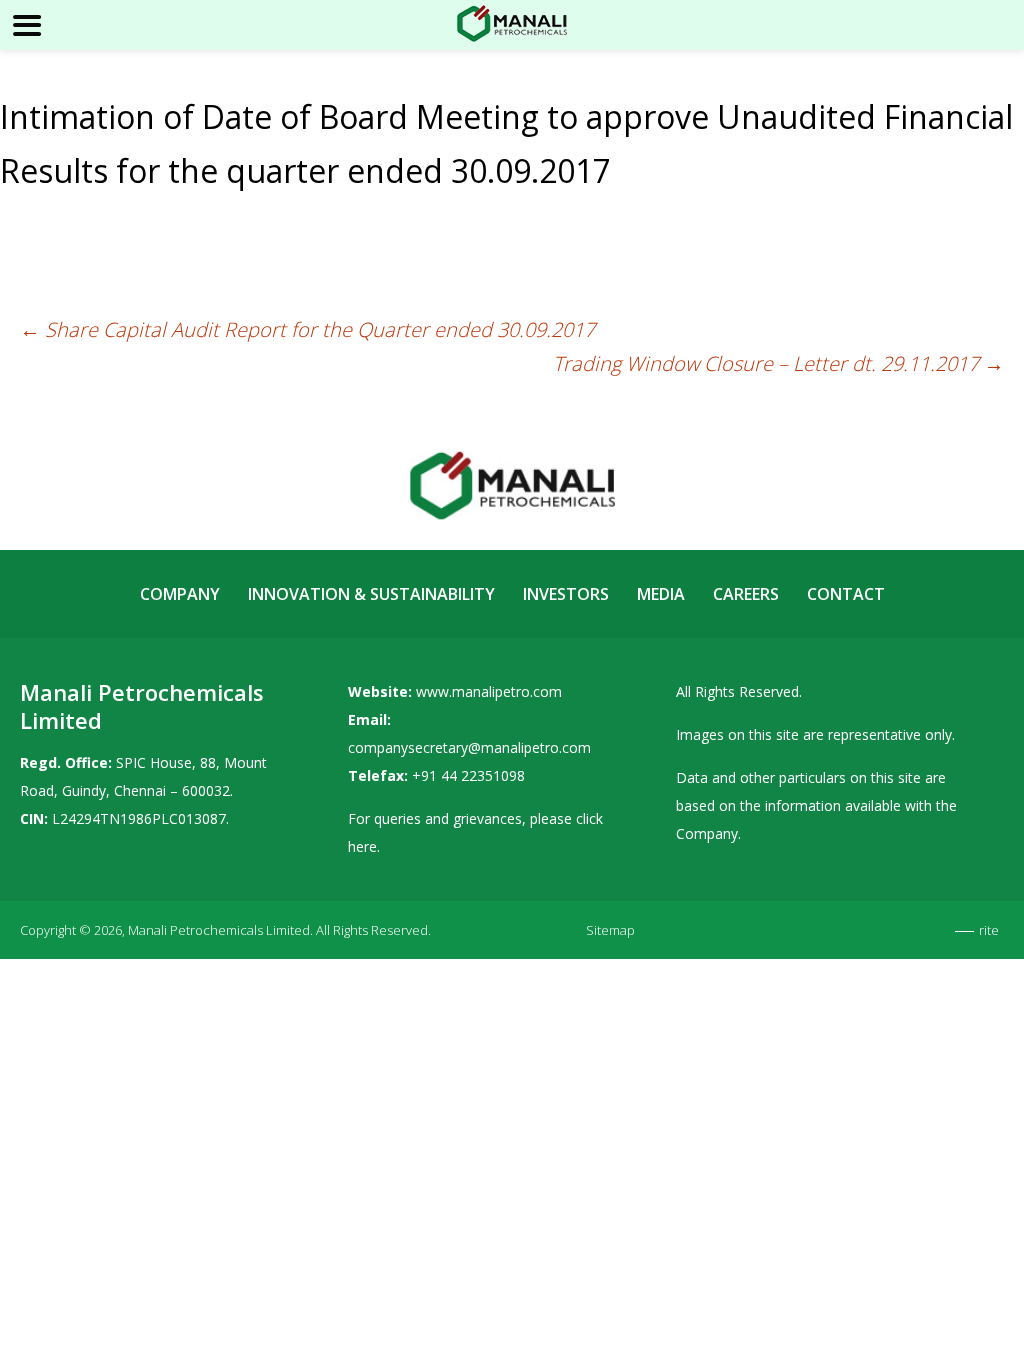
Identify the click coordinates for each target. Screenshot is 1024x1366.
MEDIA (661, 594)
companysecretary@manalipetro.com (469, 747)
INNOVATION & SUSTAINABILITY (371, 594)
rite (989, 930)
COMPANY (180, 594)
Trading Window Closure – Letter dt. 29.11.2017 (778, 363)
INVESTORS (566, 594)
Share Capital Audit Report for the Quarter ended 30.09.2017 (307, 329)
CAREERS (746, 594)
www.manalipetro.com (489, 691)
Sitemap (610, 930)
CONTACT (846, 594)
